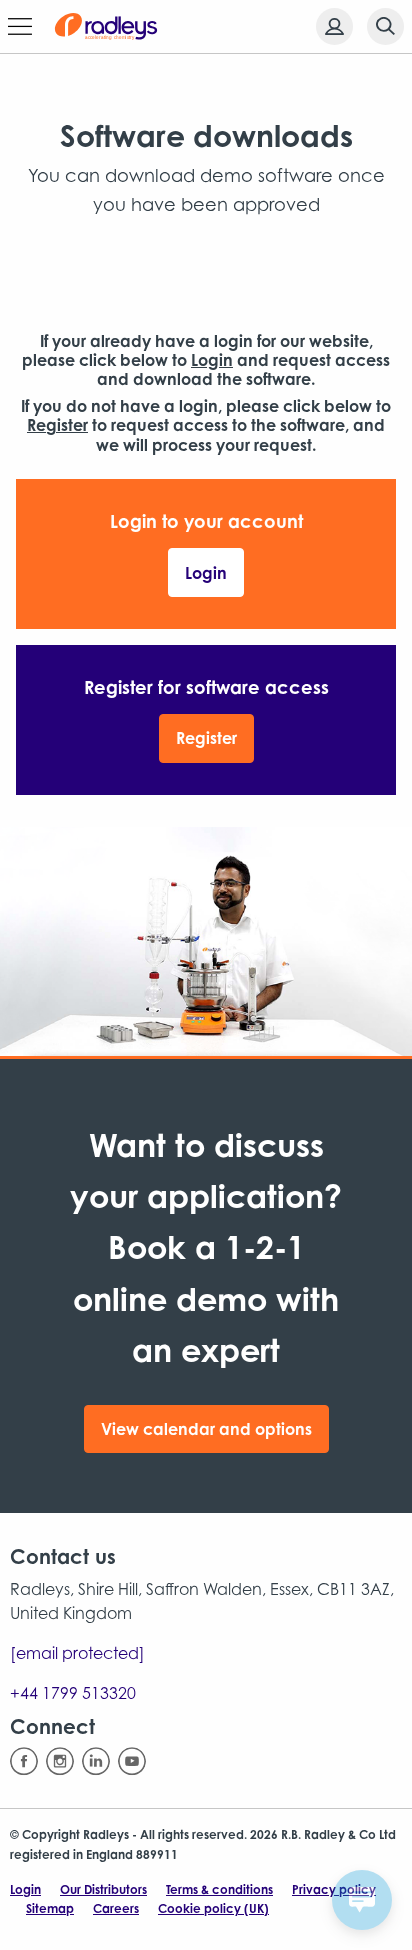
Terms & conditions (219, 1889)
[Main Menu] (20, 27)
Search (385, 26)
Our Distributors (103, 1889)
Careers (116, 1908)
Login (206, 573)
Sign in (334, 26)
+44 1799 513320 (73, 1693)
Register (206, 738)
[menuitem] (328, 26)
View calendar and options (206, 1429)
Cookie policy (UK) (213, 1908)
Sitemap (50, 1908)
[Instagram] (60, 1761)
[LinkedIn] (96, 1761)
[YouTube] (132, 1761)
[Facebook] (24, 1761)
